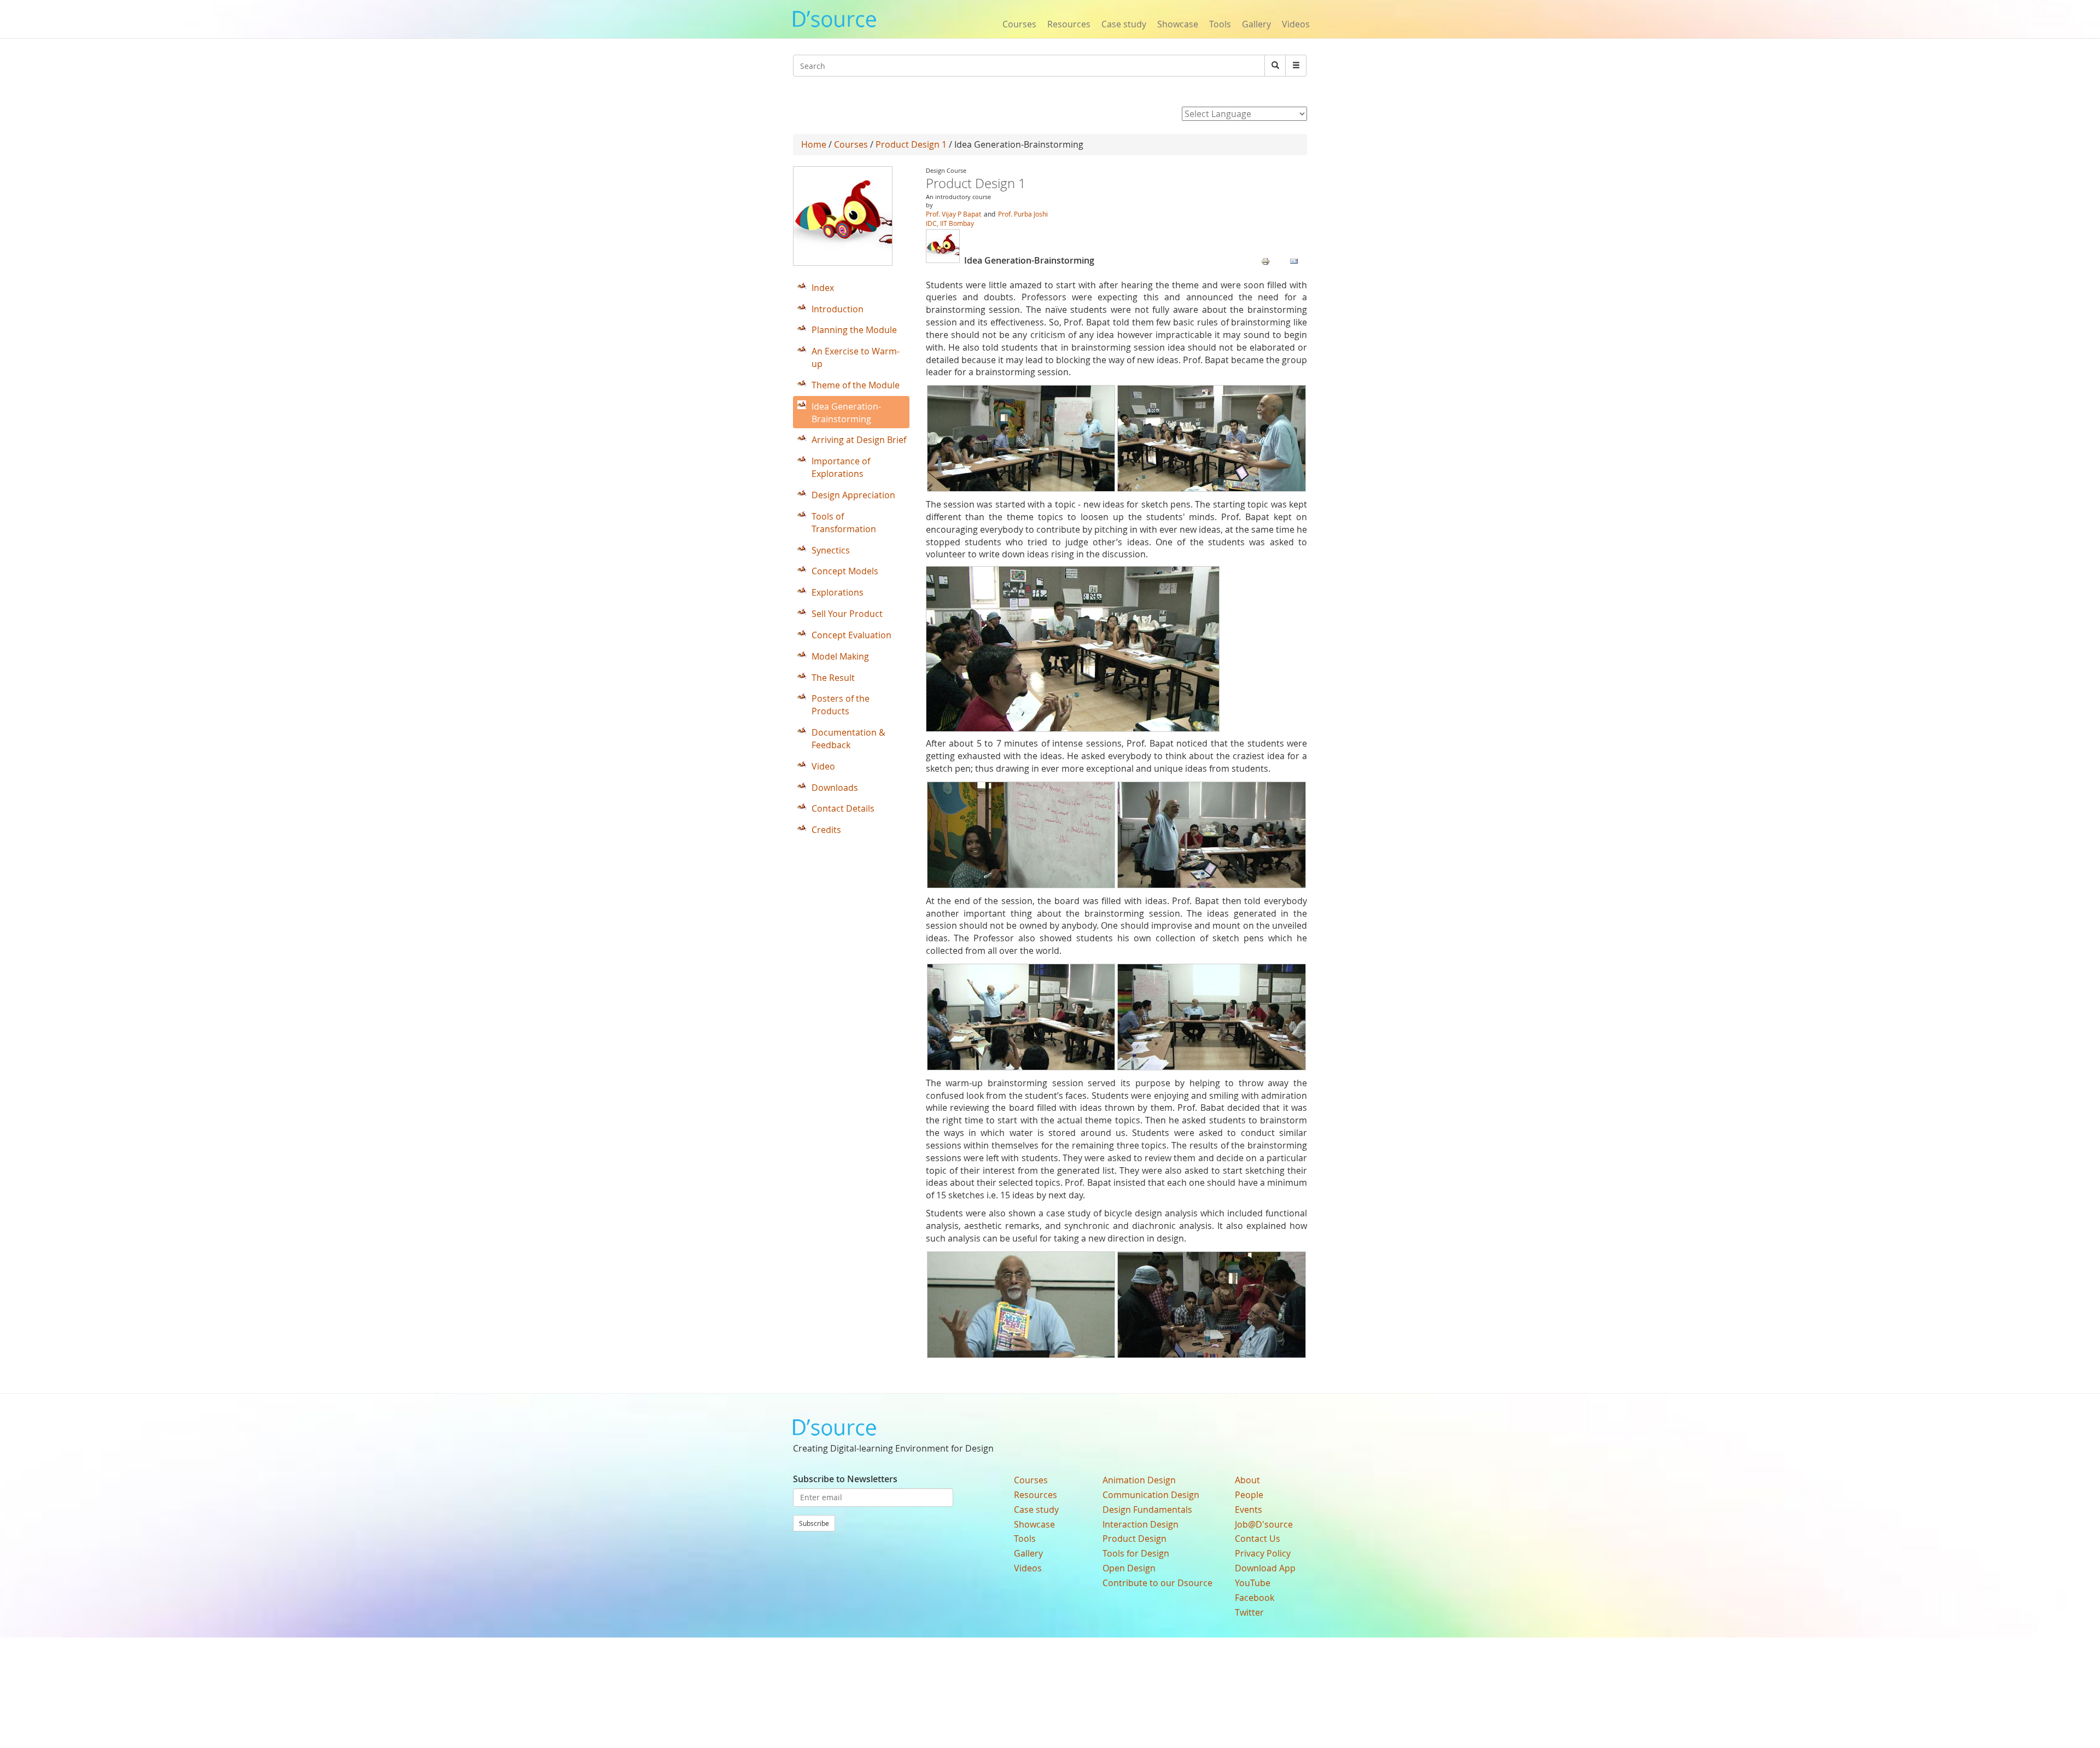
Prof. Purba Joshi (1023, 214)
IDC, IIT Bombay (950, 223)
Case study (1124, 24)
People (1249, 1495)
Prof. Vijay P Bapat (953, 214)
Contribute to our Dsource (1157, 1583)
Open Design (1129, 1568)
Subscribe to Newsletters (845, 1479)
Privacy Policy (1263, 1553)
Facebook (1255, 1598)
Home (814, 144)
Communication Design (1151, 1495)
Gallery (1256, 24)
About (1247, 1480)
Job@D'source (1264, 1524)
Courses (1019, 24)
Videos (1296, 24)
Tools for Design (1136, 1553)
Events (1249, 1510)
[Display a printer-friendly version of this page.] (1265, 261)
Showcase (1178, 24)
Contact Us (1258, 1539)
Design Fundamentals (1147, 1510)
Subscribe (814, 1523)
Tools (1220, 24)
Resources (1069, 24)
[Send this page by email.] (1294, 261)
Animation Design (1139, 1480)
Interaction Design (1141, 1524)
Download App (1265, 1568)
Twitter (1249, 1612)
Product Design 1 (911, 144)
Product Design (1134, 1539)
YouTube (1253, 1583)
